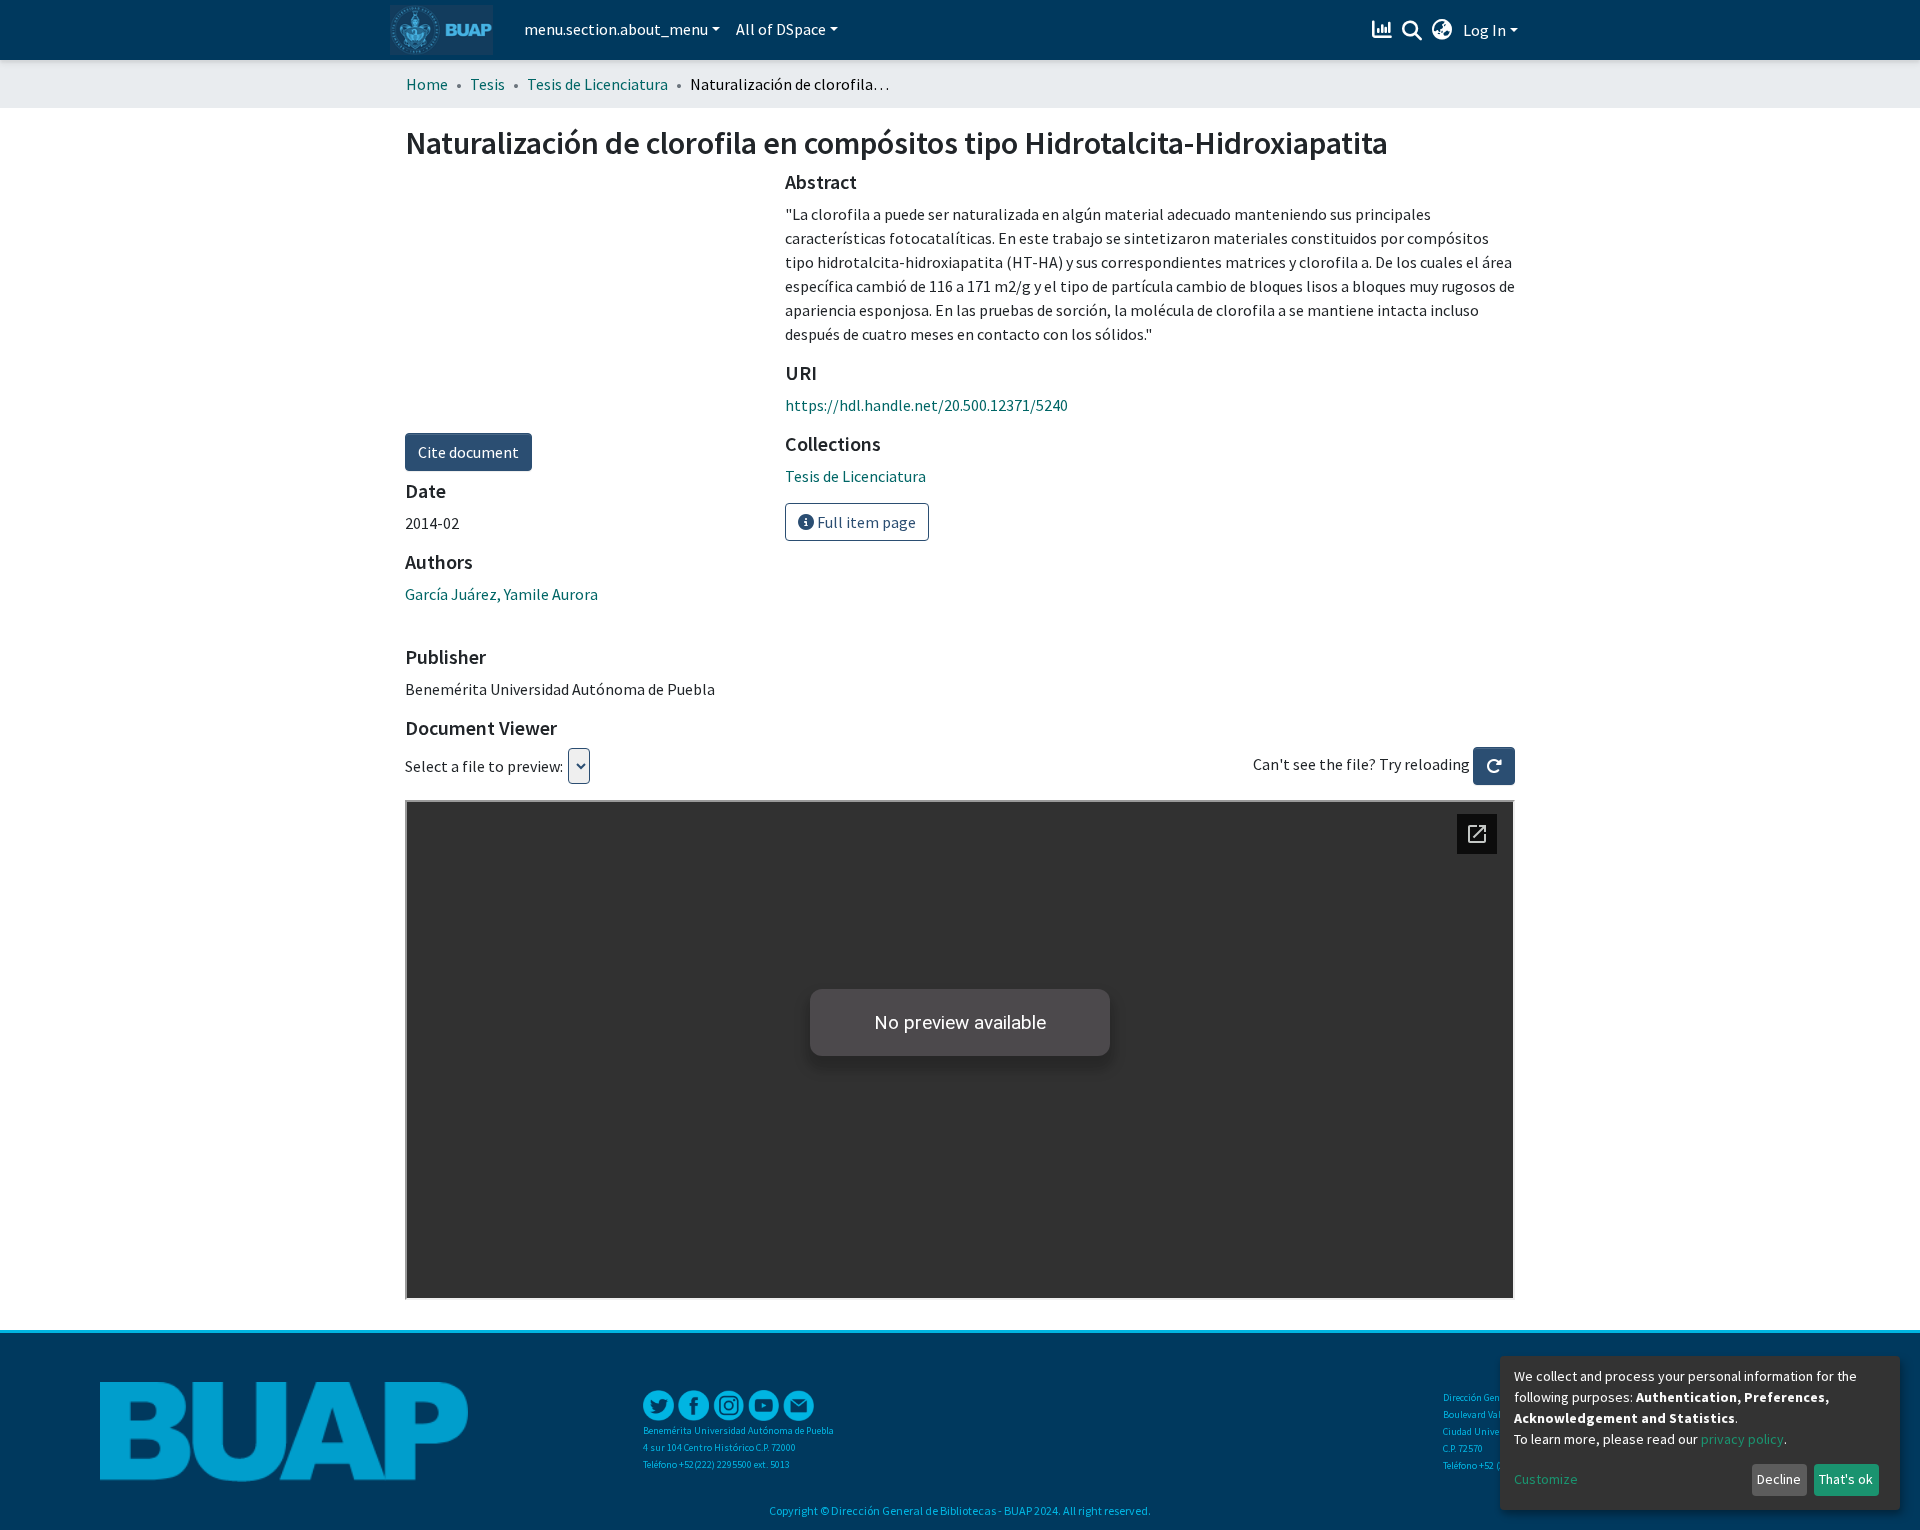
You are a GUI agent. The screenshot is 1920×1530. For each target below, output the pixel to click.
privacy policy (1742, 1439)
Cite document (468, 452)
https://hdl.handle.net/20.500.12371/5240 (926, 405)
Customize (1546, 1479)
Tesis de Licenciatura (597, 84)
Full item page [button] (865, 522)
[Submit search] (1412, 31)
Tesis (487, 84)
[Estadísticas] (1384, 30)
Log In (1484, 30)
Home (427, 84)
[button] (1442, 30)
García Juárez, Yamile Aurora (501, 594)
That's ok (1846, 1479)
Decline (1779, 1479)
